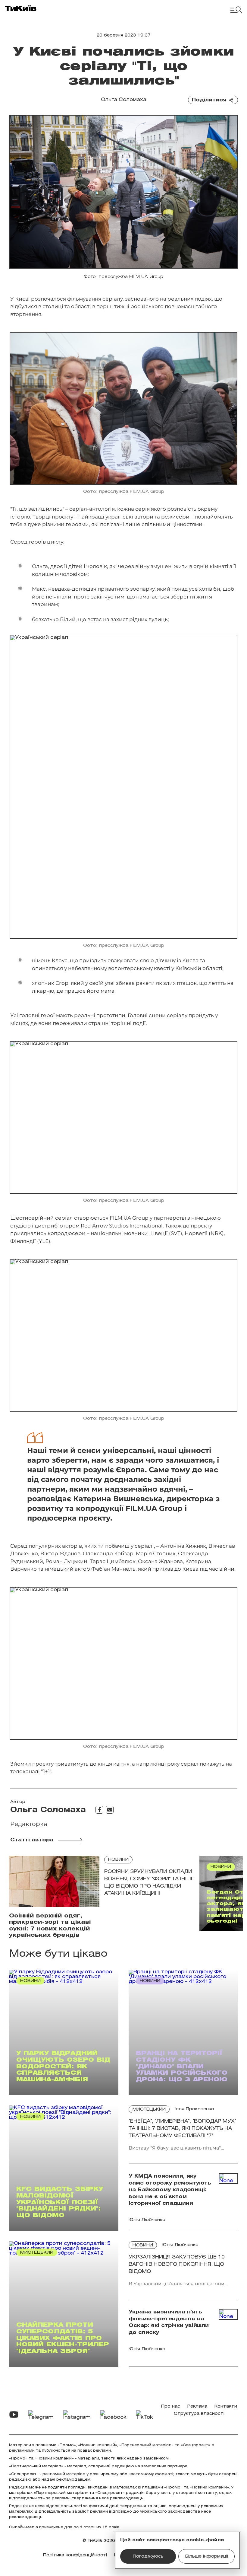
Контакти (226, 2407)
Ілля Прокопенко (194, 2109)
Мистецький (149, 2110)
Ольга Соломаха (124, 100)
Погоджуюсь (148, 2557)
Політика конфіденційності (75, 2555)
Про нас (171, 2407)
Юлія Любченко (180, 2245)
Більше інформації (207, 2557)
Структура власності (199, 2414)
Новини (118, 1860)
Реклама (197, 2407)
